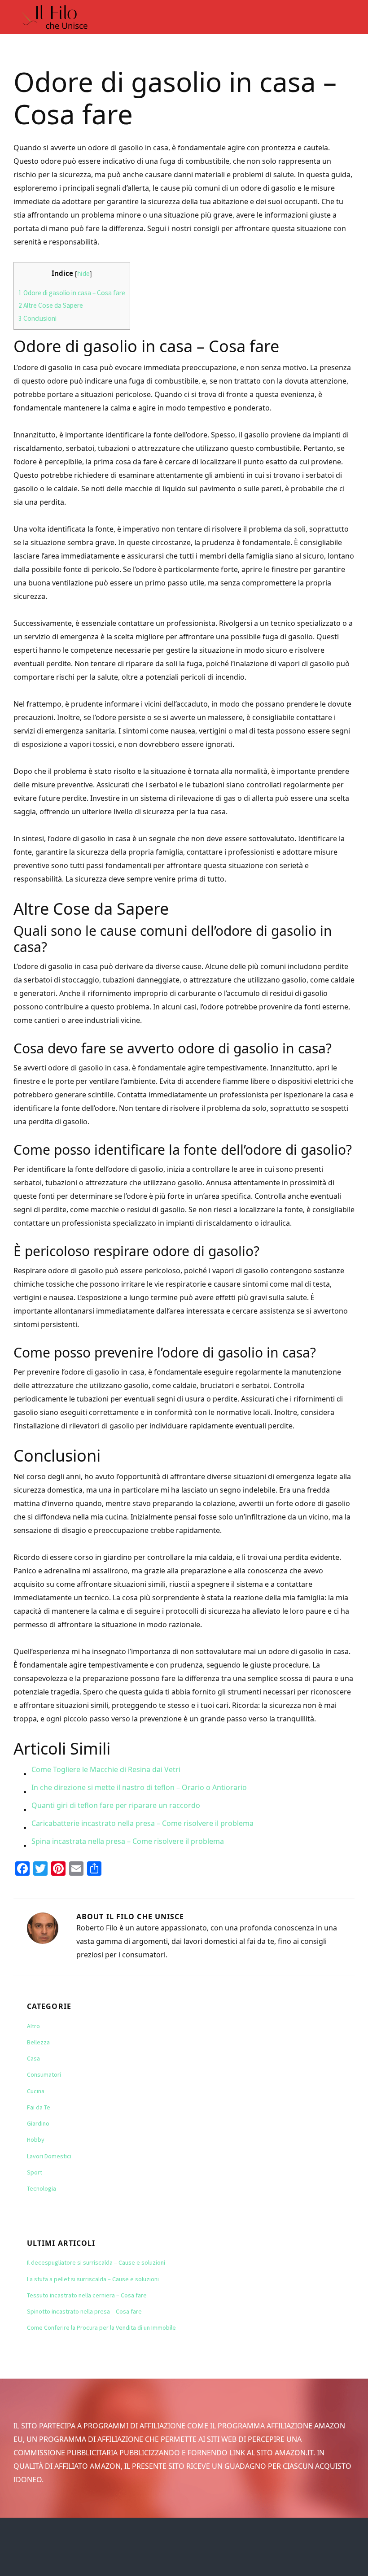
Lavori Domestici (49, 2156)
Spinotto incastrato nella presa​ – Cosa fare (84, 2311)
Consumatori (44, 2074)
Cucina (36, 2091)
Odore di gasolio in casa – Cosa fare (72, 293)
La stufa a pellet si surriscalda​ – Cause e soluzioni (93, 2279)
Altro (33, 2026)
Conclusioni (37, 318)
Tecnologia (42, 2188)
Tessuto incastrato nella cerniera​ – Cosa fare (87, 2295)
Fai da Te (39, 2107)
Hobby (36, 2139)
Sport (35, 2172)
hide (83, 273)
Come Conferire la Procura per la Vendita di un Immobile (101, 2327)
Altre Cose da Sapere (51, 305)
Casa (33, 2058)
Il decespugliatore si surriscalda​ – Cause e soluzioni (96, 2262)
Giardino (38, 2123)
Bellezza (38, 2042)
